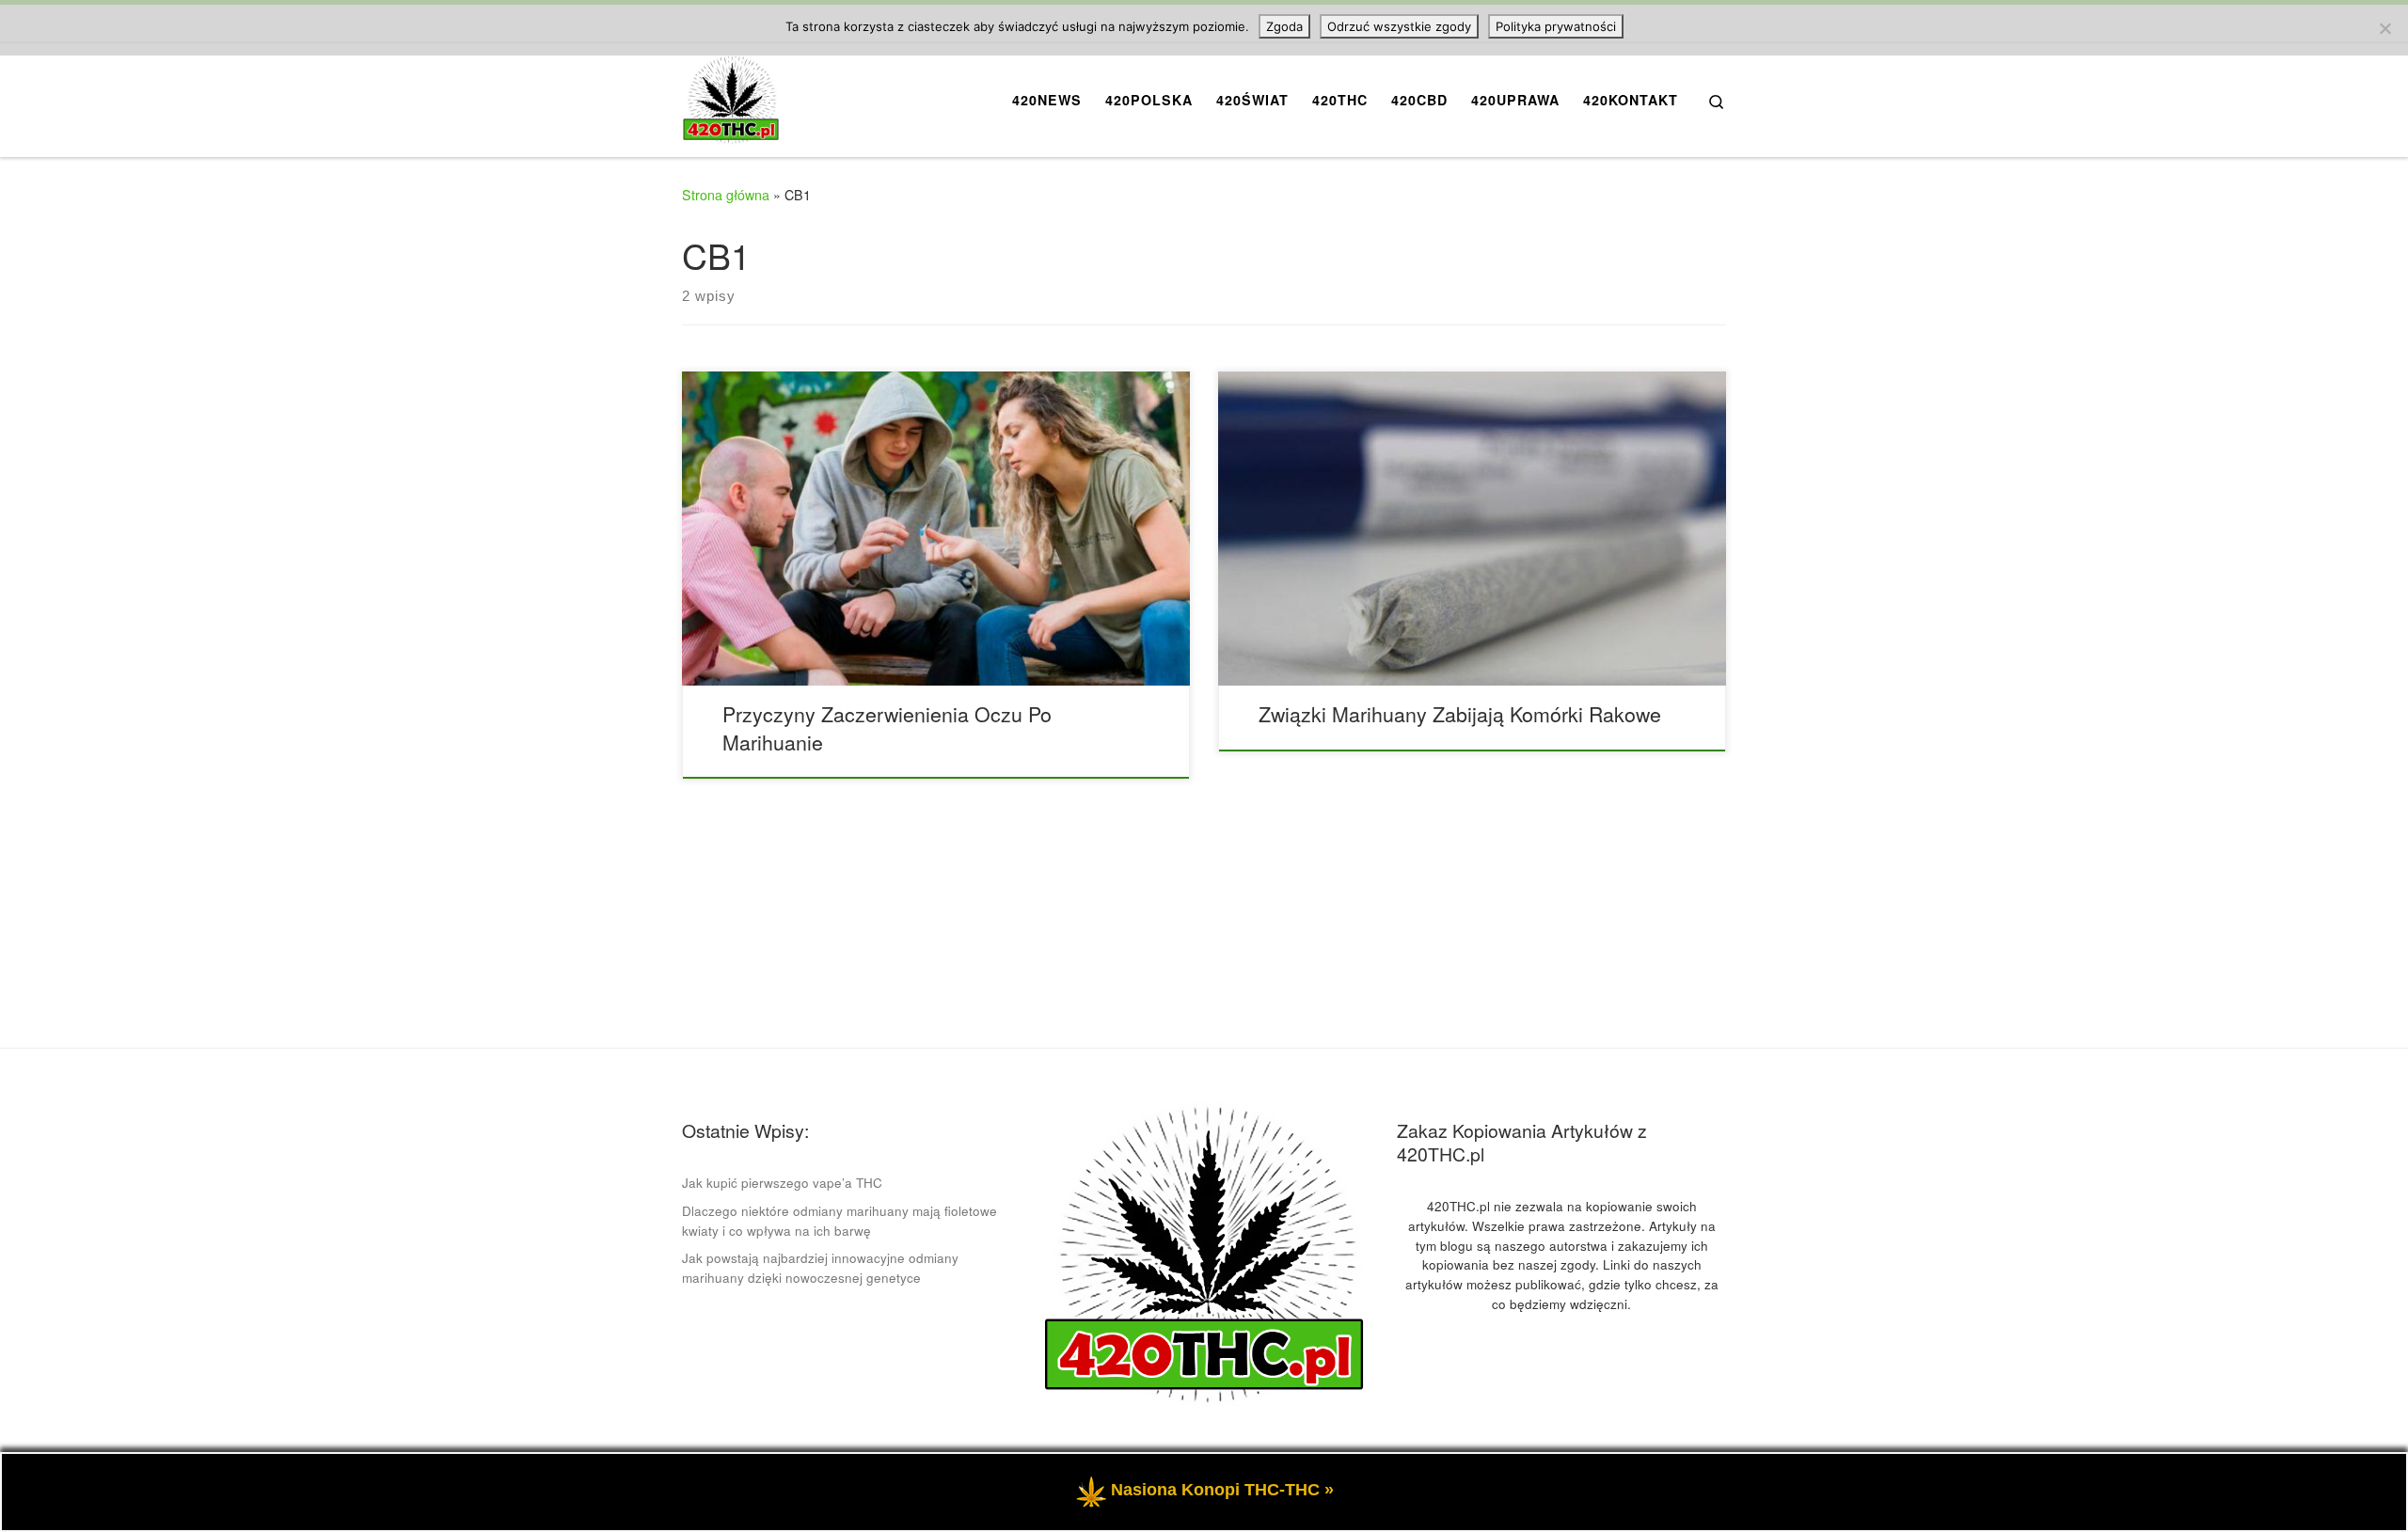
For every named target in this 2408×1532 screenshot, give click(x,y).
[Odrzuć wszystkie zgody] (2384, 28)
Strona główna (726, 195)
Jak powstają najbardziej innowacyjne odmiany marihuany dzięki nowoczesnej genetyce (820, 1268)
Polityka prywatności (1556, 26)
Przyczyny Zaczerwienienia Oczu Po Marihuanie (887, 727)
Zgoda (1284, 26)
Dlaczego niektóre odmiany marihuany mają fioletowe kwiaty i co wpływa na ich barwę (840, 1221)
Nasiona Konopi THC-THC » (1222, 1490)
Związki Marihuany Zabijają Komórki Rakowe (1460, 713)
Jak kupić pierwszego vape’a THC (782, 1183)
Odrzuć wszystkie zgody (1399, 26)
